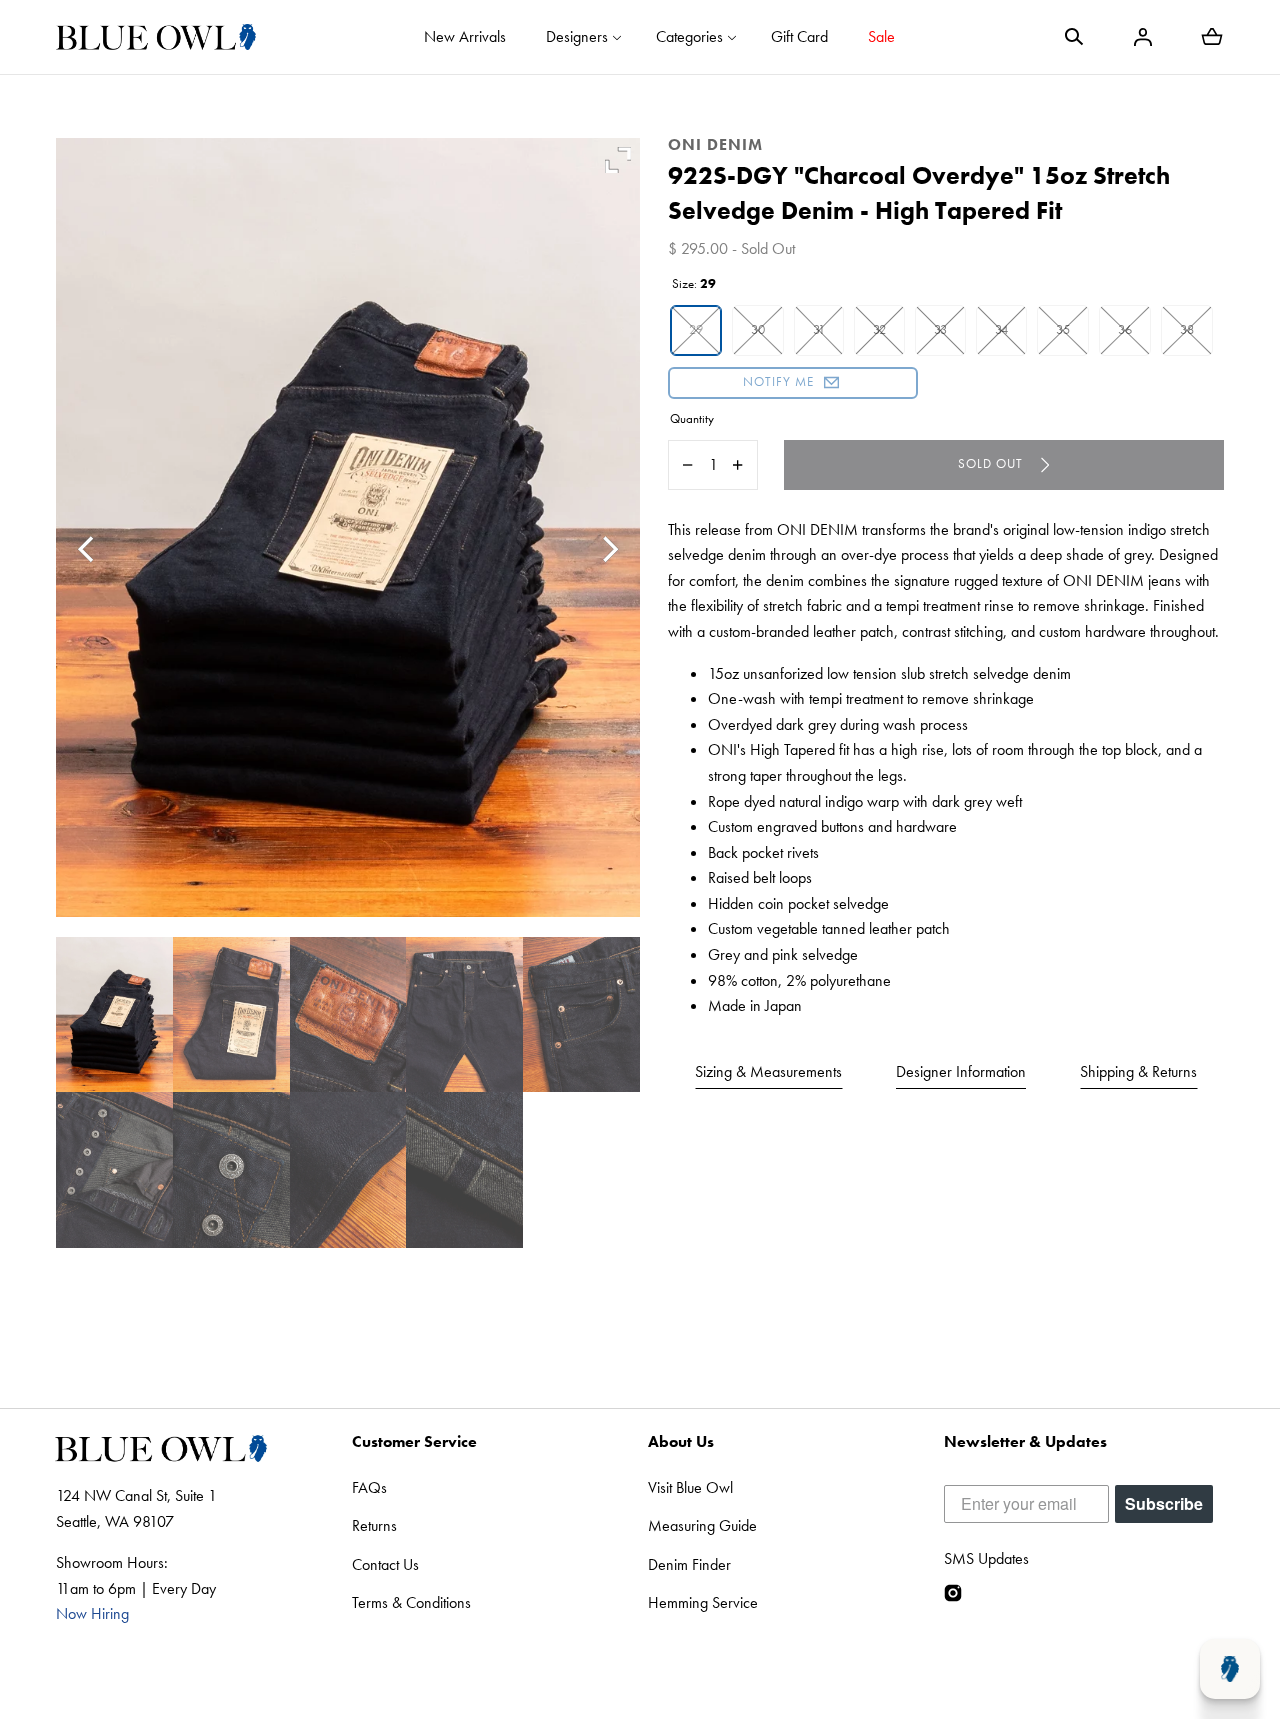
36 (1125, 329)
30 (758, 329)
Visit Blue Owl (690, 1487)
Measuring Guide (702, 1525)
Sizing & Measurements (768, 1071)
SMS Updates (986, 1558)
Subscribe (1164, 1503)
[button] (1074, 37)
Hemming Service (703, 1602)
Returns (374, 1525)
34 (1001, 329)
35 (1063, 329)
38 (1187, 329)
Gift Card (799, 36)
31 (819, 329)
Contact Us (385, 1564)
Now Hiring (92, 1613)
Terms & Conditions (411, 1602)
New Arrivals (465, 36)
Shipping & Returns (1138, 1071)
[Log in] (1143, 37)
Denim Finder (689, 1564)
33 (940, 329)
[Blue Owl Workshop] (156, 37)
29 (696, 329)
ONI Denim (715, 144)
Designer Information (961, 1071)
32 (879, 329)
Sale (881, 36)
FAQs (369, 1487)
